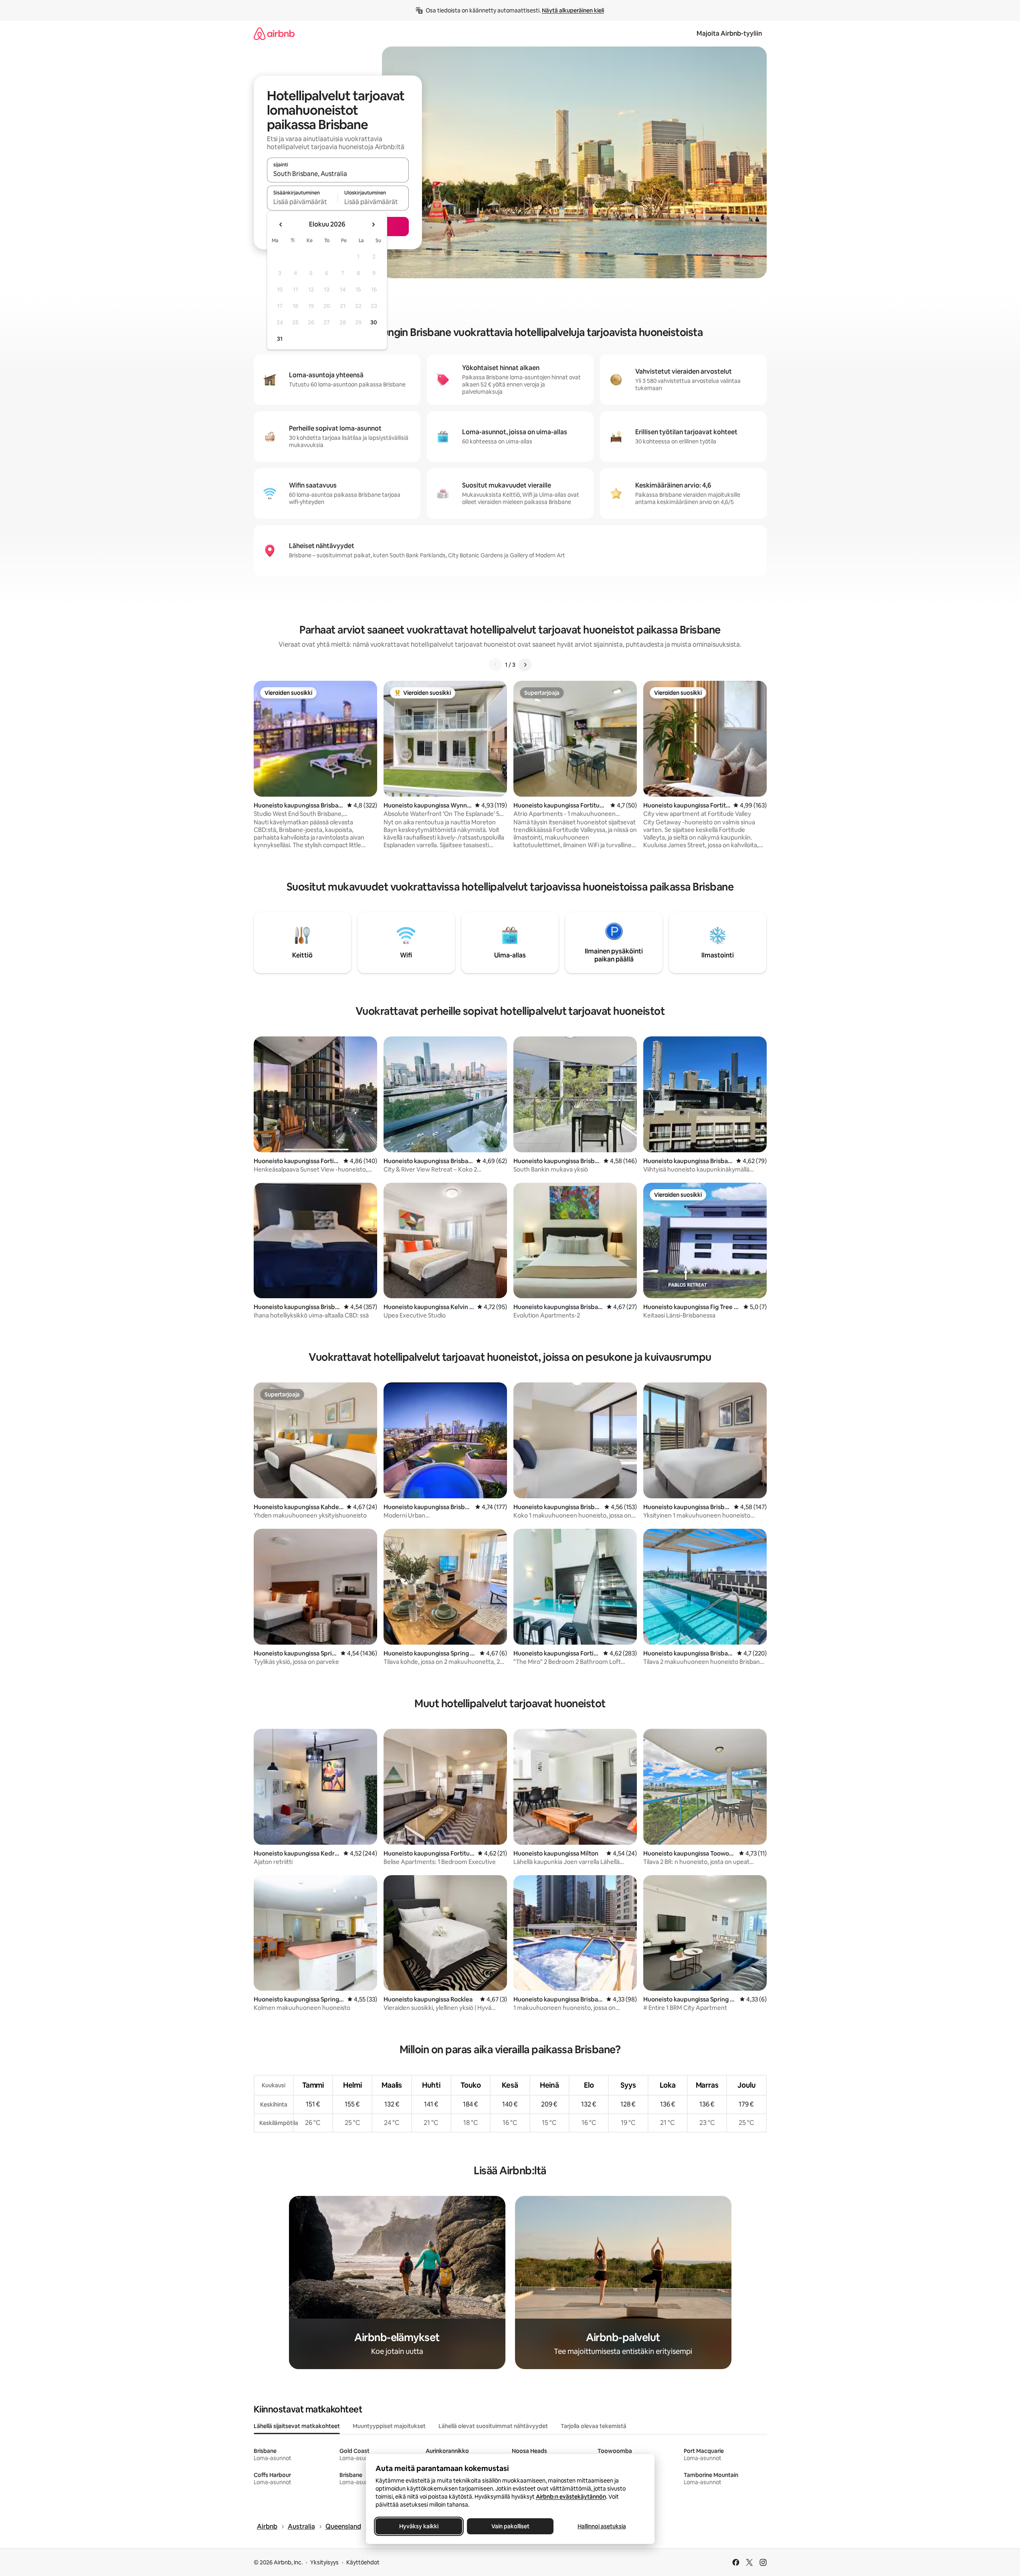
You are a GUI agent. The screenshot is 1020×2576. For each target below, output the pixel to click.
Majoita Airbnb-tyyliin (729, 33)
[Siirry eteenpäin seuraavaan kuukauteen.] (373, 225)
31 (280, 339)
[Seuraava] (525, 665)
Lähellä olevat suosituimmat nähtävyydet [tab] (493, 2426)
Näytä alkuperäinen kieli (573, 10)
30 (374, 322)
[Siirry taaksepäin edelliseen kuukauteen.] (281, 225)
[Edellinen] (495, 665)
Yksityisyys (324, 2562)
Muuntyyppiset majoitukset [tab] (389, 2426)
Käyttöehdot (363, 2562)
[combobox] (338, 174)
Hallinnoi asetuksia (601, 2526)
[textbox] (302, 202)
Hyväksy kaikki (419, 2526)
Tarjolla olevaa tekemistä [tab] (594, 2426)
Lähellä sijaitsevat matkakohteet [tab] (297, 2426)
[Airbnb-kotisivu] (274, 33)
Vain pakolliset (510, 2526)
